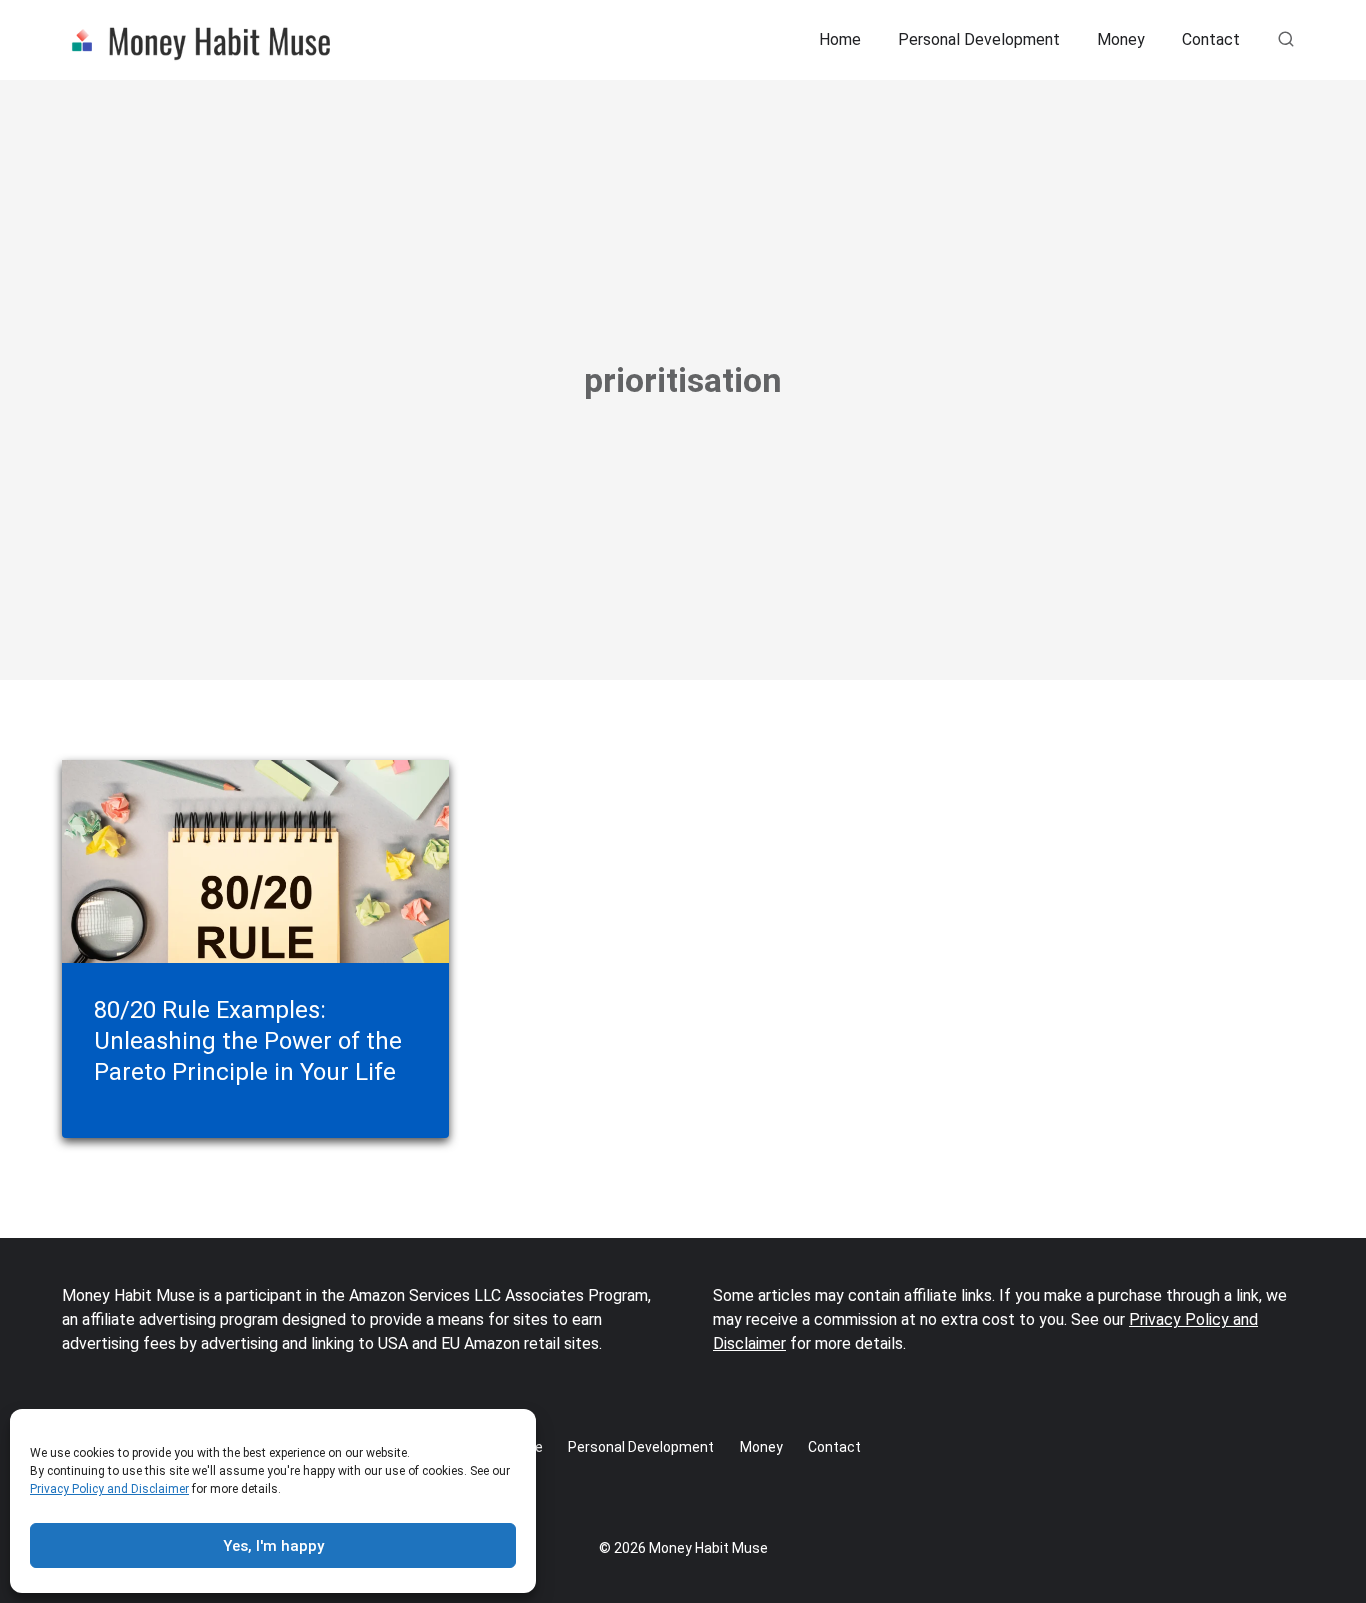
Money (1121, 39)
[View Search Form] (1286, 40)
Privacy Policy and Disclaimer (109, 1489)
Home (840, 39)
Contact (1211, 39)
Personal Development (979, 39)
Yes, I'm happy (273, 1546)
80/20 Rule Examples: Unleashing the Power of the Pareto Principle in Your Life (248, 1041)
